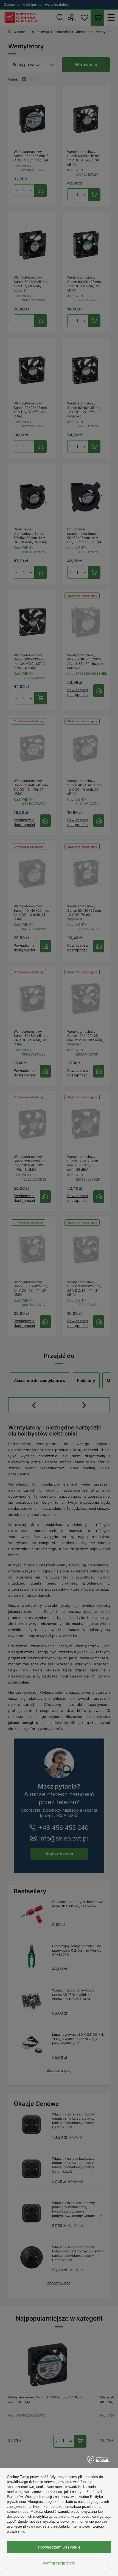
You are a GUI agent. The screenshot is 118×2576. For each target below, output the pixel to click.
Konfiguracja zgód (59, 2563)
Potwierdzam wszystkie (59, 2547)
